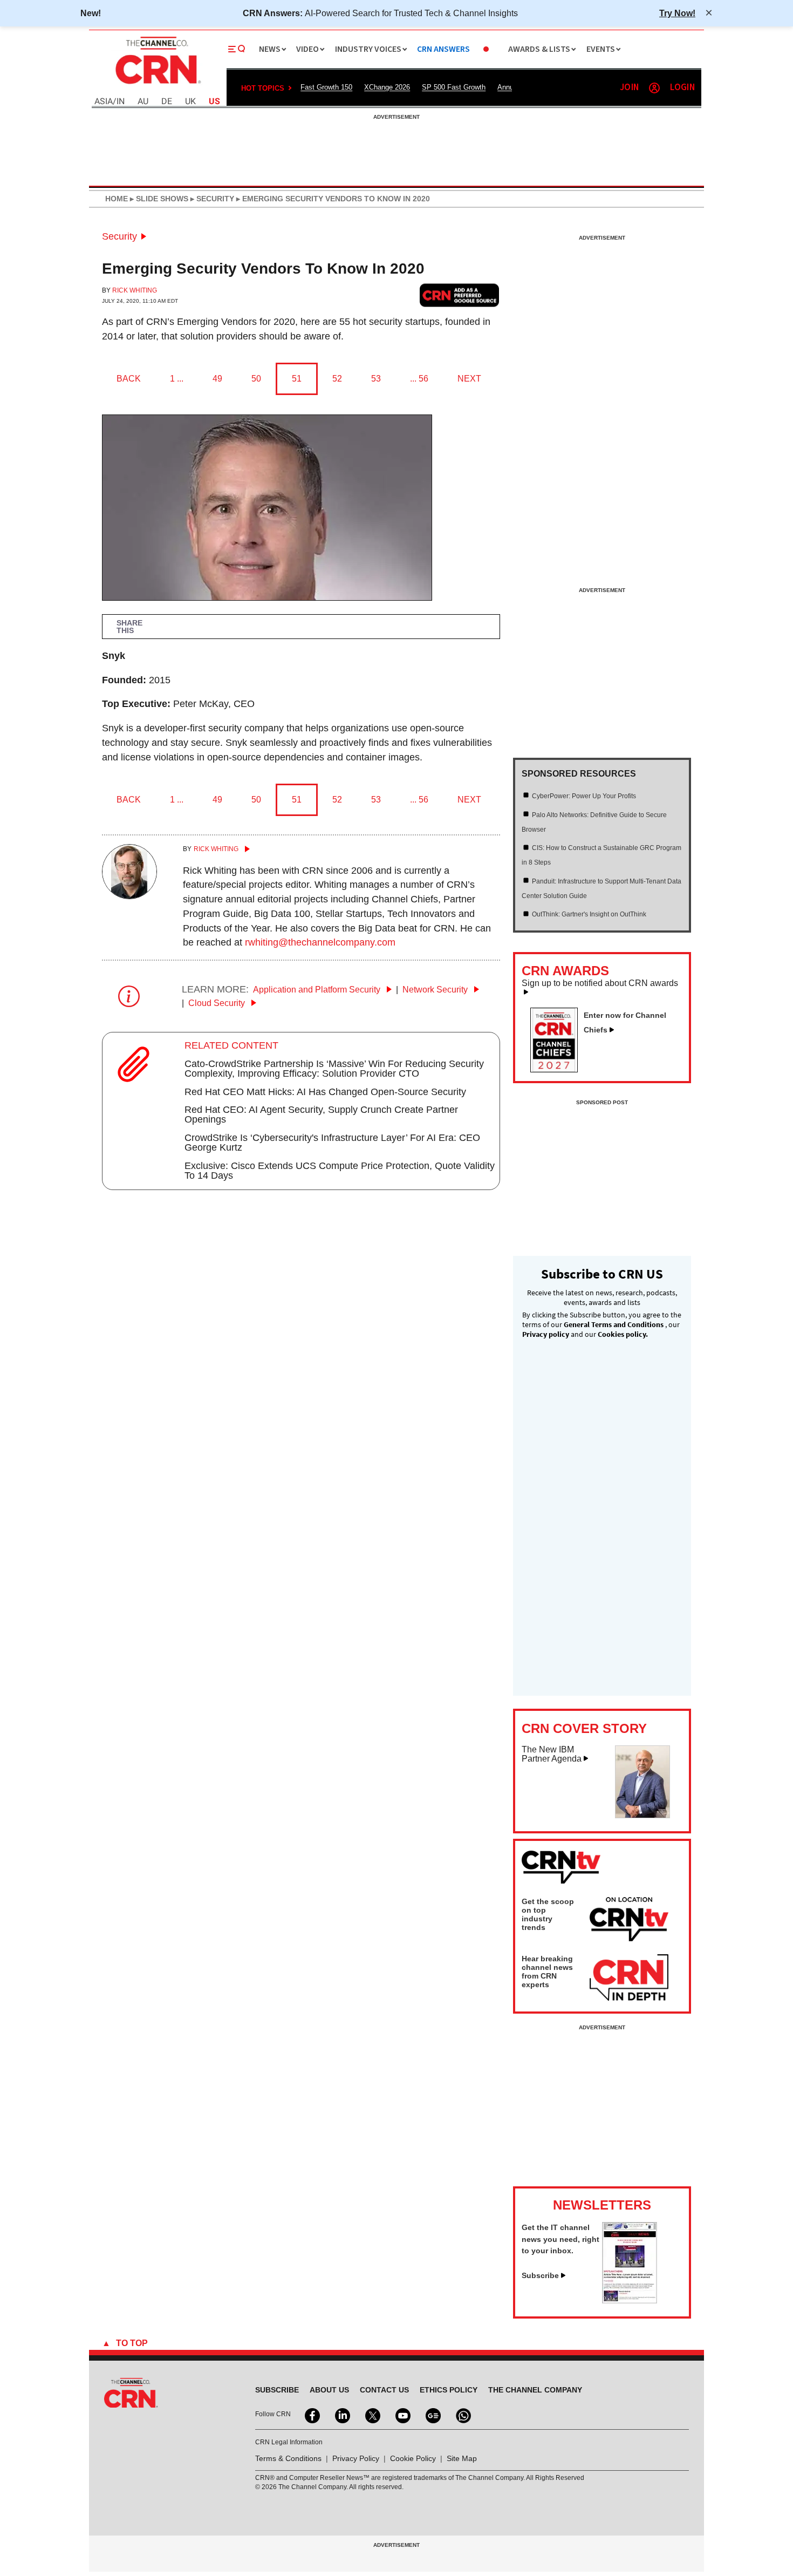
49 (217, 379)
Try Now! (677, 13)
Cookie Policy (413, 2458)
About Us (329, 2390)
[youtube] (402, 2415)
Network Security (436, 990)
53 (376, 379)
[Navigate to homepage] (157, 85)
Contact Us (384, 2390)
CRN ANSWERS (443, 49)
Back (129, 379)
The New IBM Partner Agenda (552, 1754)
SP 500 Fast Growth (454, 87)
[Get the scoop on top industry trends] (629, 1921)
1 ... (177, 379)
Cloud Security (218, 1003)
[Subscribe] (630, 2300)
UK (190, 102)
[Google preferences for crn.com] (460, 295)
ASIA (104, 102)
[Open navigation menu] (237, 49)
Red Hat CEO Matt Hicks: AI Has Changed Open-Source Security (325, 1092)
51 (297, 379)
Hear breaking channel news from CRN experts (547, 1972)
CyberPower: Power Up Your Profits (584, 796)
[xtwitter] (372, 2415)
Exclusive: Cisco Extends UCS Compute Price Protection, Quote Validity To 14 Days (340, 1171)
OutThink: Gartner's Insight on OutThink (589, 914)
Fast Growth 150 (326, 87)
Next (469, 379)
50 (256, 379)
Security (119, 236)
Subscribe (540, 2275)
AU (143, 102)
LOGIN (682, 88)
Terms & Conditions (288, 2458)
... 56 (419, 379)
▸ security (211, 199)
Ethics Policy (449, 2390)
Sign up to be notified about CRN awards (600, 983)
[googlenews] (432, 2415)
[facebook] (311, 2415)
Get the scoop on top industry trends (548, 1914)
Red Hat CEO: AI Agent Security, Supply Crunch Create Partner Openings (321, 1114)
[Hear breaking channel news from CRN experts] (629, 1978)
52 (337, 379)
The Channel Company (535, 2390)
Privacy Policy (356, 2458)
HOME (117, 199)
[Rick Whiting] (129, 896)
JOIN (629, 88)
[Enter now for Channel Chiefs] (558, 1069)
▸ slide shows (158, 199)
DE (167, 102)
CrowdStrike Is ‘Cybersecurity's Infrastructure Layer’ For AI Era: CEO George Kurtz (332, 1143)
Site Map (462, 2458)
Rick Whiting (135, 290)
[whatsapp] (462, 2415)
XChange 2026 (387, 87)
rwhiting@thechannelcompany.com (320, 942)
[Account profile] (654, 88)
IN (121, 102)
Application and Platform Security (318, 990)
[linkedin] (341, 2415)
